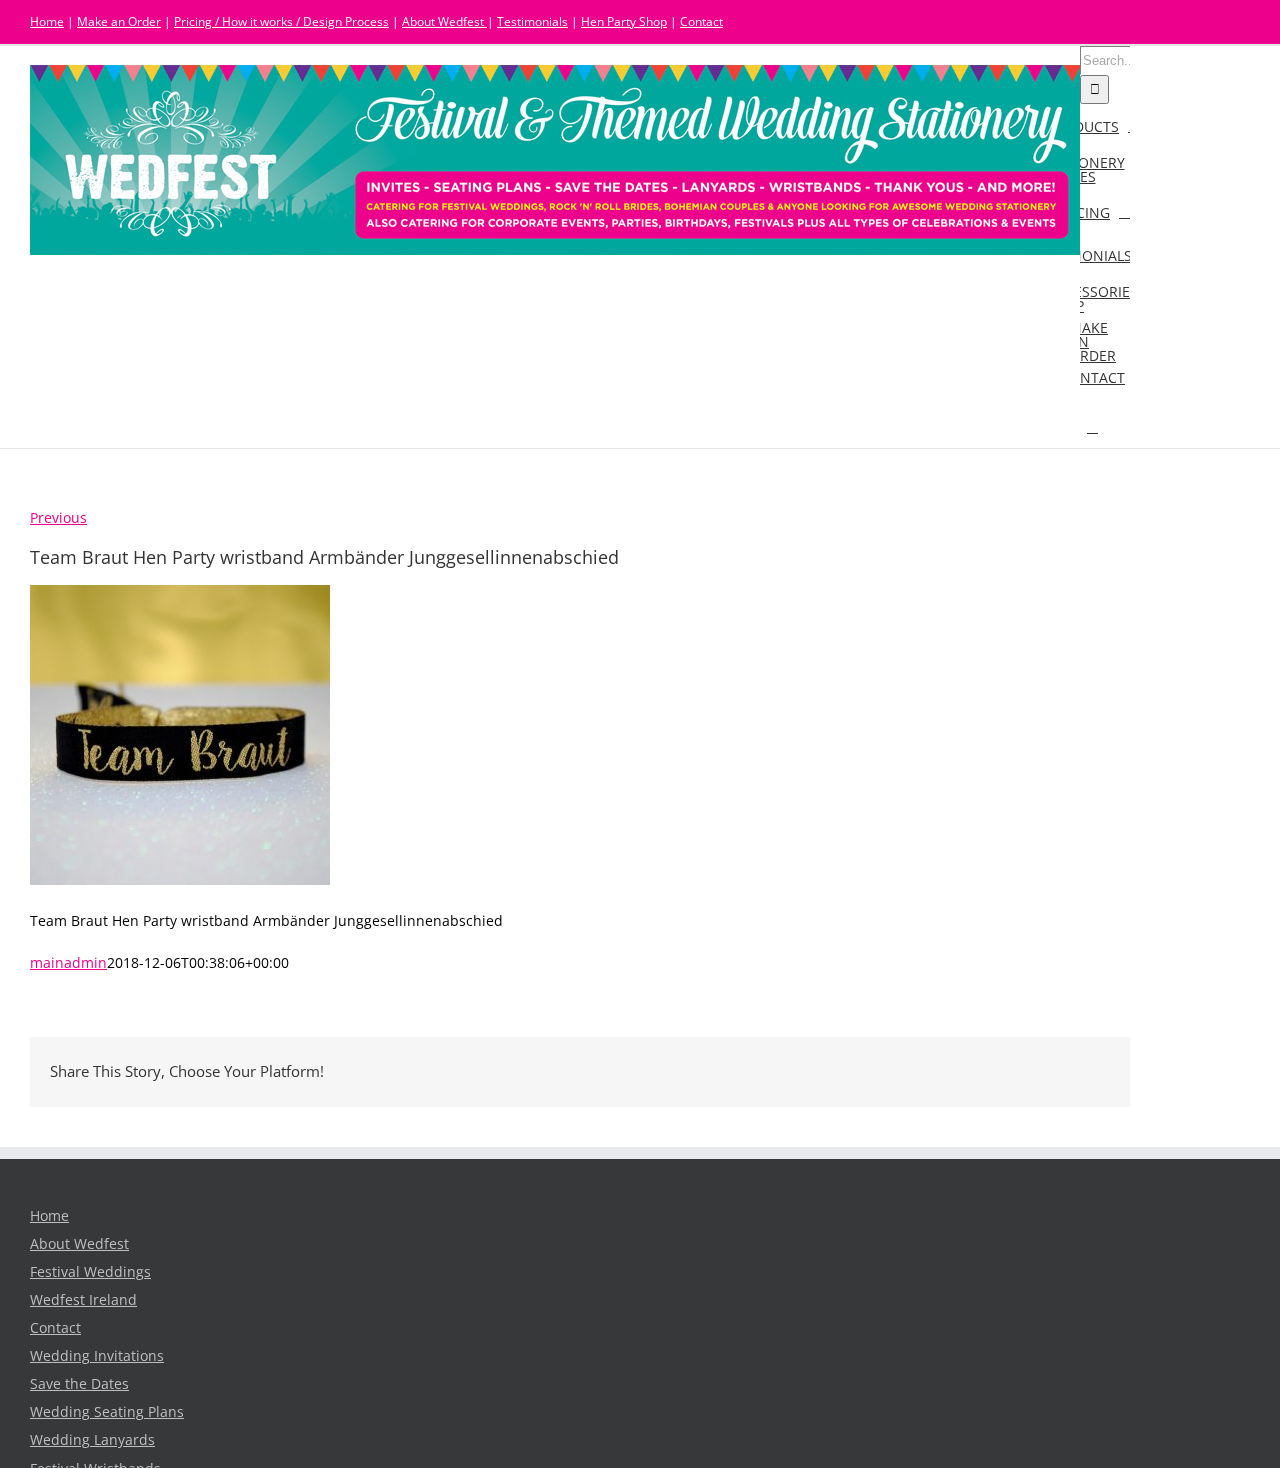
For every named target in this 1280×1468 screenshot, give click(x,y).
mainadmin (68, 963)
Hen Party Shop (624, 21)
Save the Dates (79, 1384)
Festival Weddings (90, 1272)
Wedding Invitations (97, 1356)
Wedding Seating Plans (107, 1412)
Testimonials (532, 21)
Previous (58, 518)
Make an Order (119, 21)
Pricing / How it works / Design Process (281, 21)
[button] (1092, 426)
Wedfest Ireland (83, 1300)
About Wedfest (444, 21)
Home (47, 21)
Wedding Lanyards (92, 1440)
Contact (701, 21)
